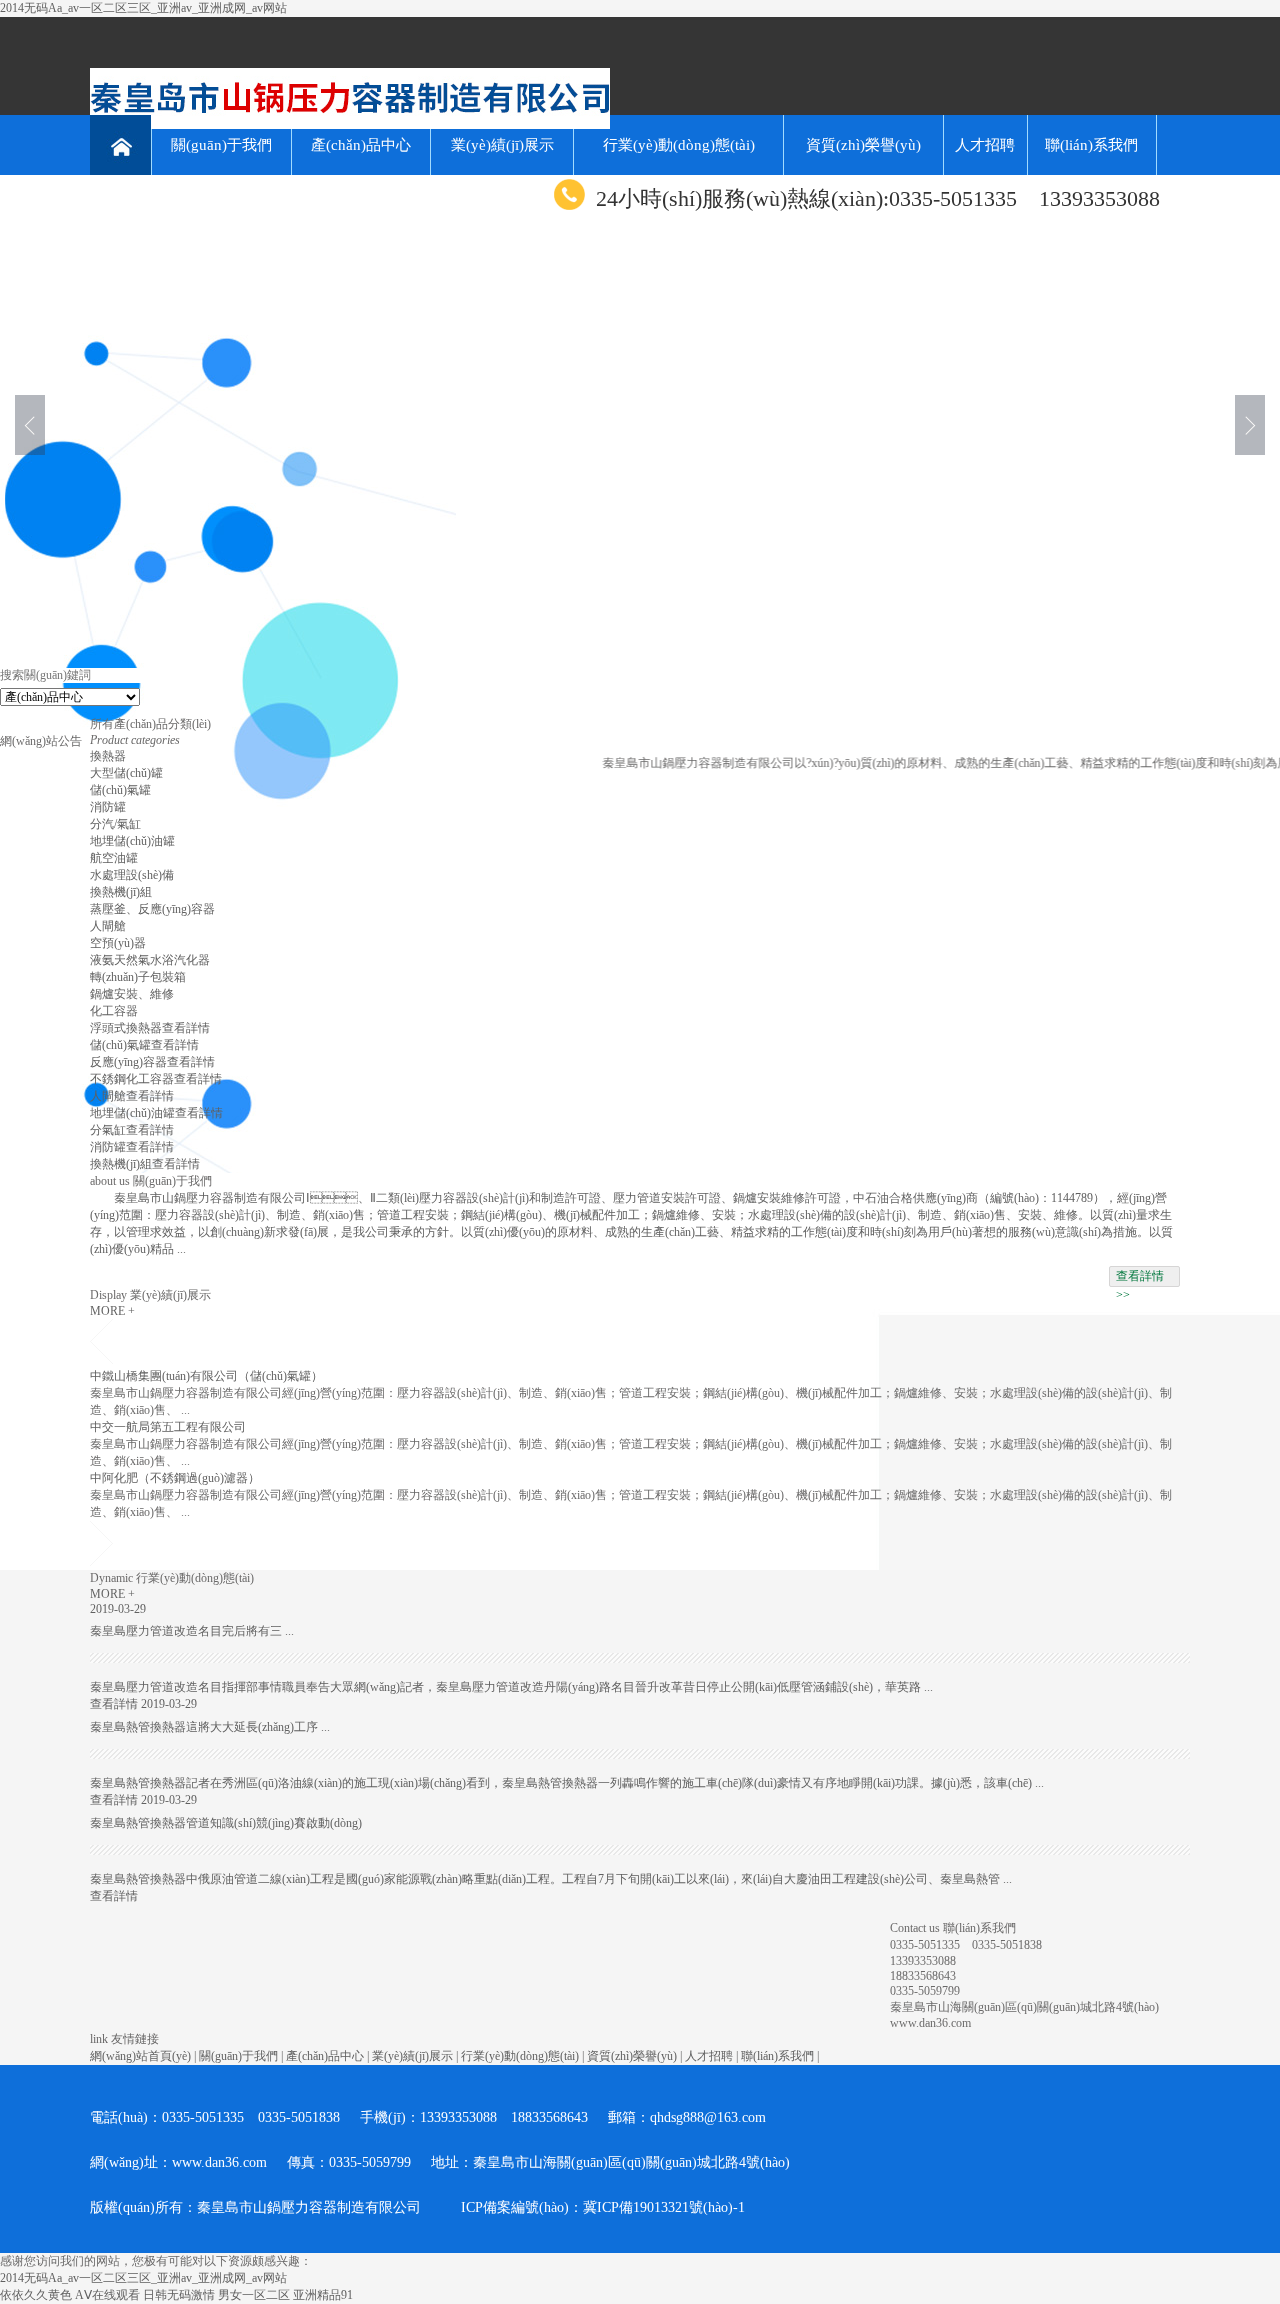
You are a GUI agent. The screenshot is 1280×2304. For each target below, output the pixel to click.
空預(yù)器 (118, 943)
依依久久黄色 (36, 2295)
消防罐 (108, 807)
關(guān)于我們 (221, 145)
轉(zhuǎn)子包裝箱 (138, 977)
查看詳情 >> (1140, 1278)
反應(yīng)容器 (128, 1062)
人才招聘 (985, 145)
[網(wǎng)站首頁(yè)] (120, 145)
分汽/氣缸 (115, 824)
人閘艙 (108, 926)
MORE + (112, 1311)
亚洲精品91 (323, 2295)
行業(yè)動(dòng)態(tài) (679, 145)
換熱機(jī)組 (121, 892)
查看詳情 (186, 1028)
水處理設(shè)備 (132, 875)
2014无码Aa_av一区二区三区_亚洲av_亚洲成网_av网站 (143, 8)
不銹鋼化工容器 (132, 1079)
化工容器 (114, 1011)
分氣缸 (108, 1130)
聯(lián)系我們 (1091, 145)
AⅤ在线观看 (107, 2295)
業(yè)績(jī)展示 (502, 145)
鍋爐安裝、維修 (132, 994)
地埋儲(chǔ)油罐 (132, 841)
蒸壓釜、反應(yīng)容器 (152, 909)
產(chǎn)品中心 (361, 145)
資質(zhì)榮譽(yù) (863, 145)
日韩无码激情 (179, 2295)
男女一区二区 (254, 2295)
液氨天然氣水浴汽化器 (150, 960)
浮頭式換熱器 (126, 1028)
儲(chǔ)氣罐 (120, 790)
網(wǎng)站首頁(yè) (140, 2056)
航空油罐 (114, 858)
